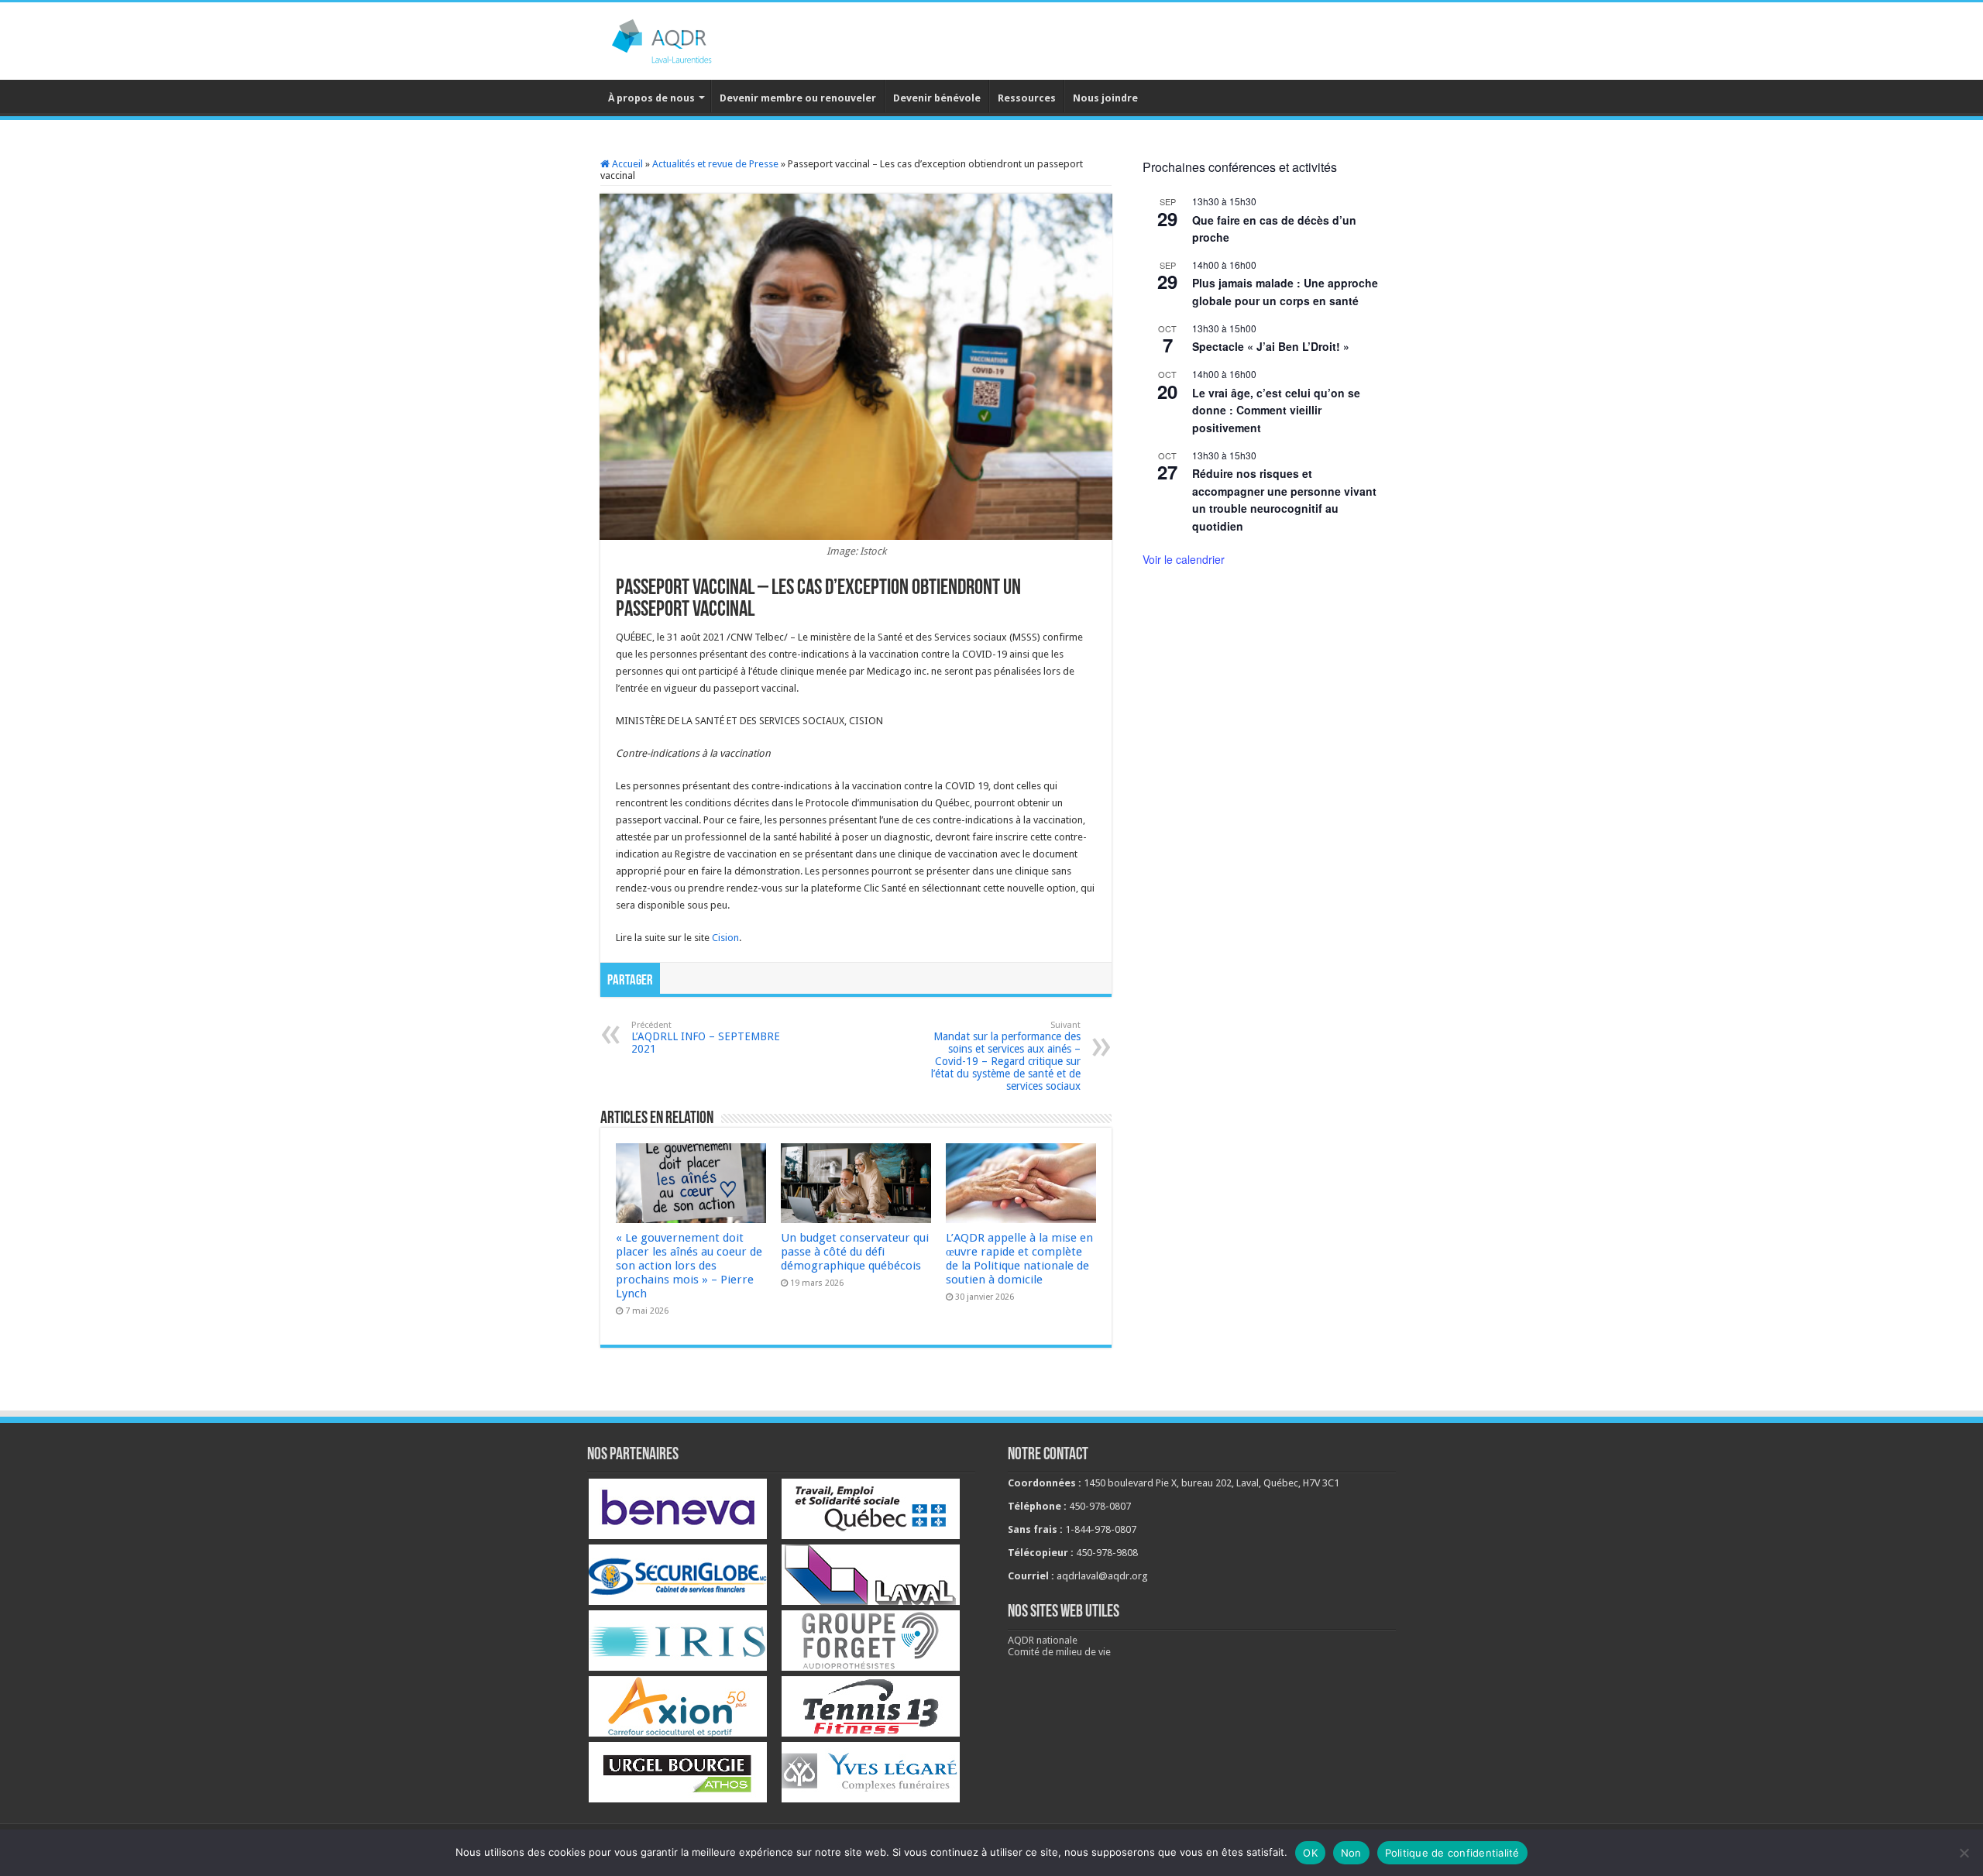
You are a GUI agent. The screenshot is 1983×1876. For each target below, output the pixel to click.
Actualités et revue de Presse (715, 164)
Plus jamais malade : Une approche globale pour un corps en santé (1285, 292)
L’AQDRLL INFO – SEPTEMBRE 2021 (706, 1038)
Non (1351, 1853)
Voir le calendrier (1184, 559)
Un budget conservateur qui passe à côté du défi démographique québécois (855, 1252)
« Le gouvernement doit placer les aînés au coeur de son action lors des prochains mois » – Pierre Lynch (689, 1266)
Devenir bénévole (937, 98)
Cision (725, 938)
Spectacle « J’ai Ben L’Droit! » (1271, 346)
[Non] (1964, 1853)
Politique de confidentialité (1452, 1853)
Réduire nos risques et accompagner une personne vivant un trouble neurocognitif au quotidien (1284, 500)
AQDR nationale (1043, 1640)
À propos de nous (651, 98)
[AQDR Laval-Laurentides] (686, 38)
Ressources (1027, 98)
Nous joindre (1105, 98)
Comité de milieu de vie (1059, 1652)
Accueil (626, 164)
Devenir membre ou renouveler (798, 98)
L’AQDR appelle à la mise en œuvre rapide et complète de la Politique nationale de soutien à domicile (1019, 1259)
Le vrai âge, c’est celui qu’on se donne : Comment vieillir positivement (1276, 410)
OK (1310, 1853)
